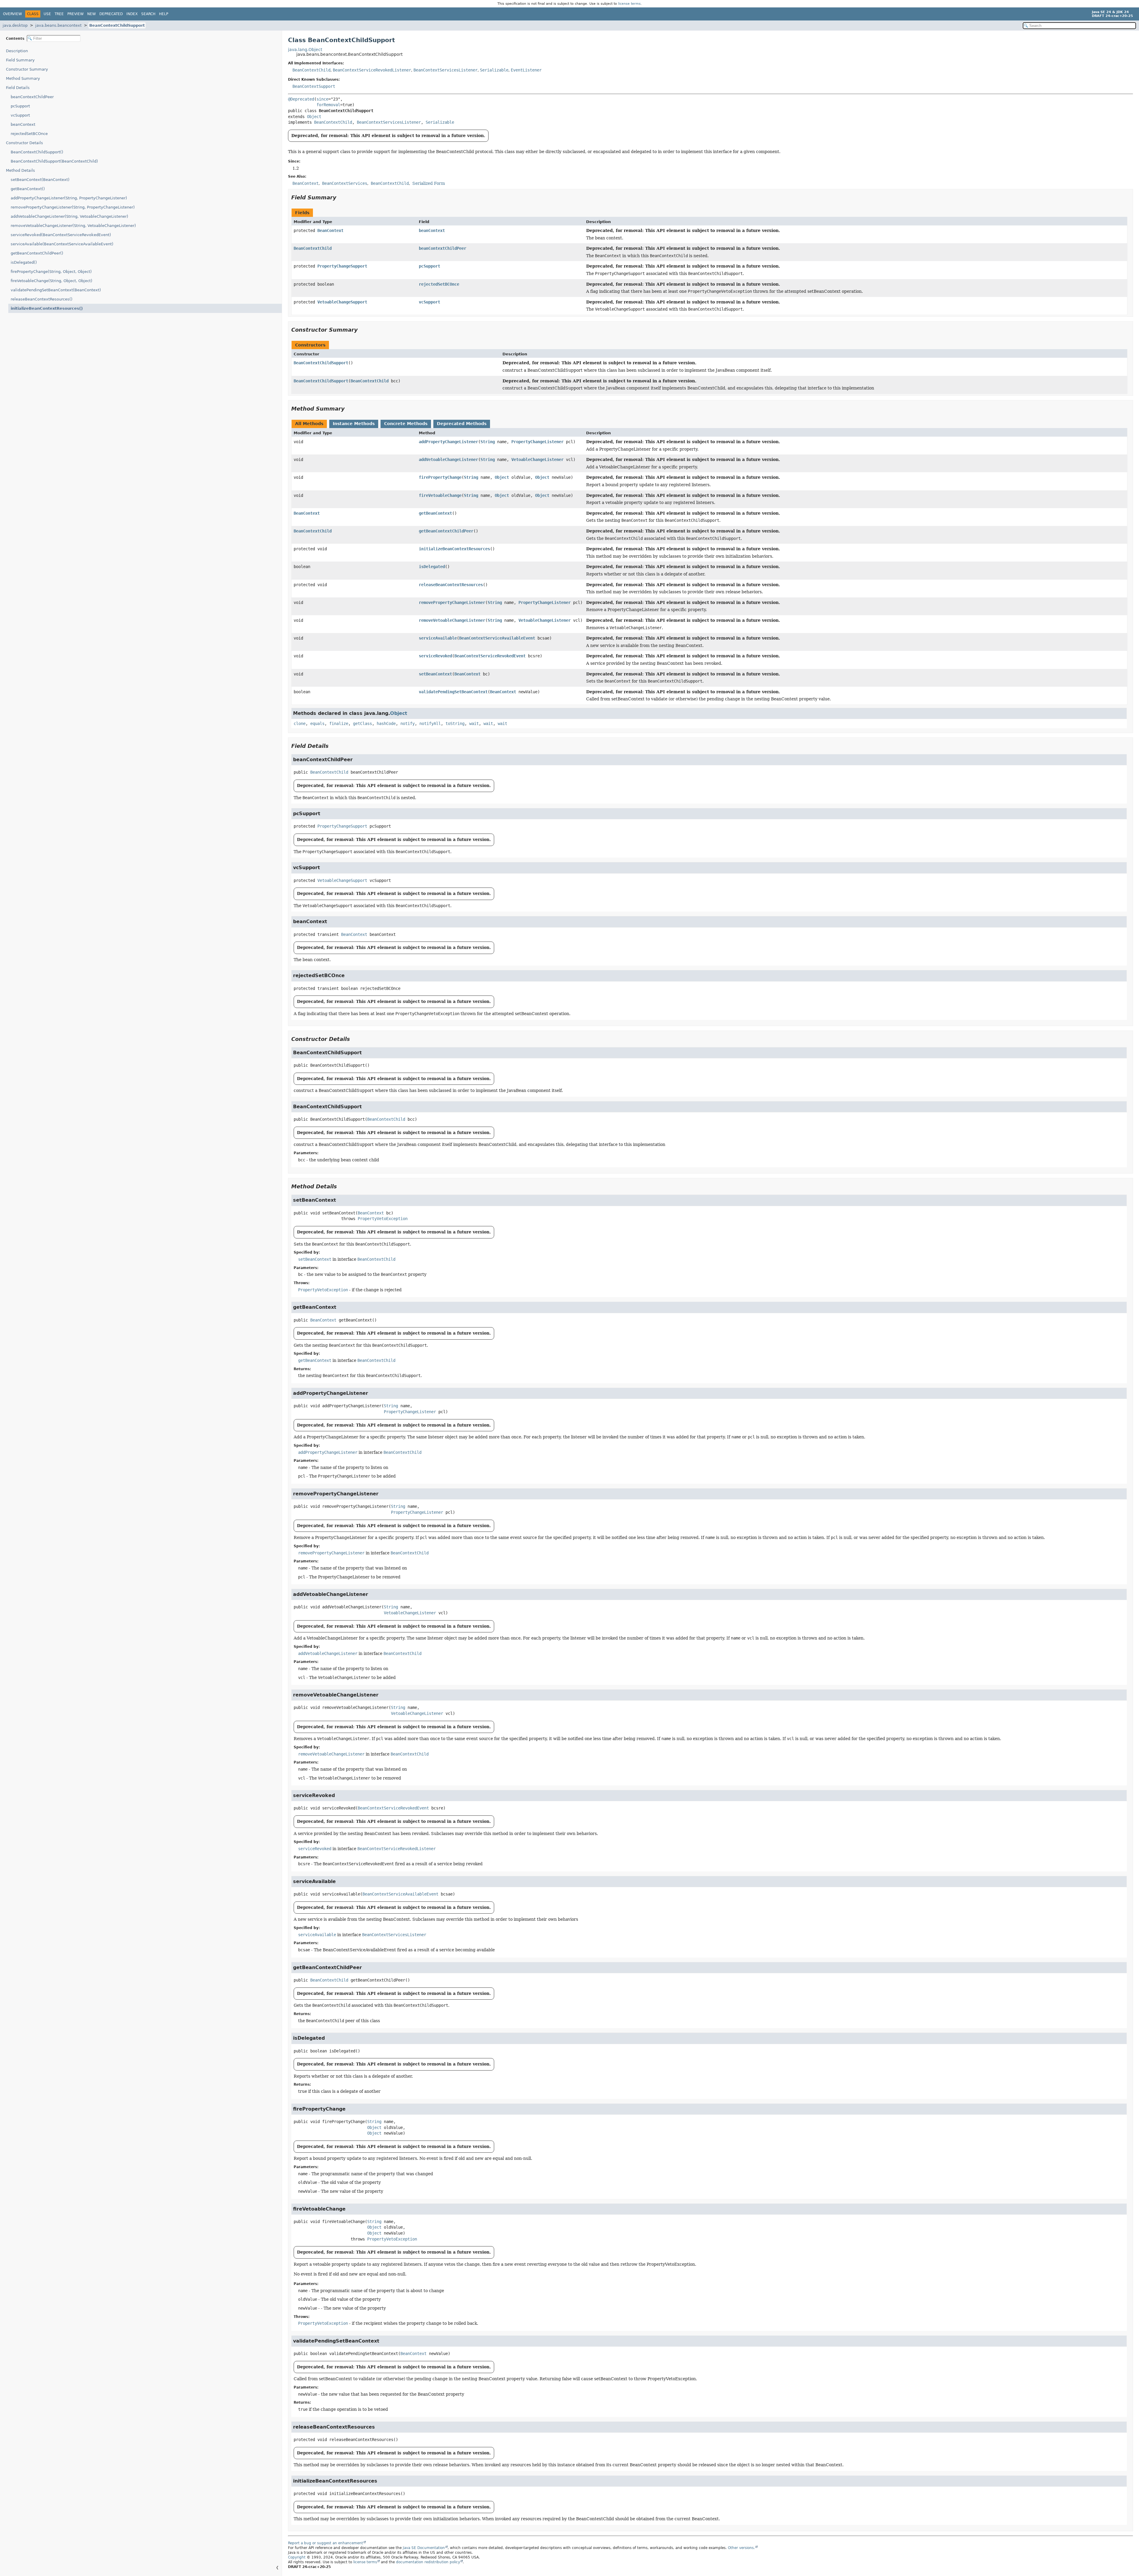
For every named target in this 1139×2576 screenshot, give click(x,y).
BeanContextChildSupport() (37, 152)
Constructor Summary (27, 69)
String (488, 442)
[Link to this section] (341, 197)
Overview (12, 14)
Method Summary (23, 78)
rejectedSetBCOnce (29, 134)
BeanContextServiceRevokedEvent (490, 656)
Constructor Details (24, 143)
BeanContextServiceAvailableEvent (497, 638)
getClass (362, 723)
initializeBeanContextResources (454, 549)
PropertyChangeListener (537, 442)
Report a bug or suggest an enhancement (326, 2543)
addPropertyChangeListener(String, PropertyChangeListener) (69, 198)
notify (408, 723)
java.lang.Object (305, 50)
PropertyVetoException (383, 1219)
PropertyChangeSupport (342, 266)
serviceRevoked (435, 656)
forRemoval (328, 105)
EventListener (526, 70)
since (322, 99)
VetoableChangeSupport (342, 302)
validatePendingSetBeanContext (453, 692)
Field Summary (20, 60)
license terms (629, 4)
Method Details (20, 170)
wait (474, 723)
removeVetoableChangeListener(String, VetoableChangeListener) (73, 226)
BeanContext (330, 230)
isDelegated (432, 567)
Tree (59, 14)
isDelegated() (24, 262)
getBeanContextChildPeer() (37, 253)
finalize (339, 723)
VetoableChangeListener (537, 459)
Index (132, 14)
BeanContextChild (311, 70)
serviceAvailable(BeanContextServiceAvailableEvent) (62, 244)
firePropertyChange (440, 477)
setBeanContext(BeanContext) (40, 180)
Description (17, 51)
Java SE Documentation (424, 2548)
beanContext (23, 124)
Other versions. (741, 2548)
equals (317, 723)
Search (148, 14)
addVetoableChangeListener (448, 459)
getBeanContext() (28, 189)
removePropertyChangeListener (452, 602)
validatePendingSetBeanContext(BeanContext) (56, 290)
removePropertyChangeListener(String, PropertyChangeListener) (73, 207)
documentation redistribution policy (428, 2562)
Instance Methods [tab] (354, 424)
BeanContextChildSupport (117, 25)
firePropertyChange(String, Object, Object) (51, 272)
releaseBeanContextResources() (42, 299)
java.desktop (15, 25)
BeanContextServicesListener (446, 70)
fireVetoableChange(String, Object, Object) (51, 281)
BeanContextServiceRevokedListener (372, 70)
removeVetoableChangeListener (452, 620)
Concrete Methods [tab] (406, 424)
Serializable (494, 70)
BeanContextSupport (314, 86)
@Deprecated (301, 99)
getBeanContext (435, 513)
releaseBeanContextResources (451, 585)
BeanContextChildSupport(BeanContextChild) (54, 161)
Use (47, 14)
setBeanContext (435, 674)
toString (455, 723)
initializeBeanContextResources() (47, 308)
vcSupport (20, 115)
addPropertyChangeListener (448, 442)
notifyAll (430, 723)
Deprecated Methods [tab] (462, 424)
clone (300, 723)
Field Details (18, 88)
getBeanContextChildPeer (446, 531)
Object (314, 117)
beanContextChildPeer (32, 97)
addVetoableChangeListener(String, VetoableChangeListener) (69, 216)
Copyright (297, 2557)
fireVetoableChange (440, 495)
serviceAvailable (438, 638)
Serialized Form (429, 183)
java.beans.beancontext (58, 25)
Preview (75, 14)
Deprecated (111, 14)
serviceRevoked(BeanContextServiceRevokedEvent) (61, 235)
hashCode (386, 723)
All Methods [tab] (309, 424)
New (92, 14)
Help (164, 14)
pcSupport (20, 106)
